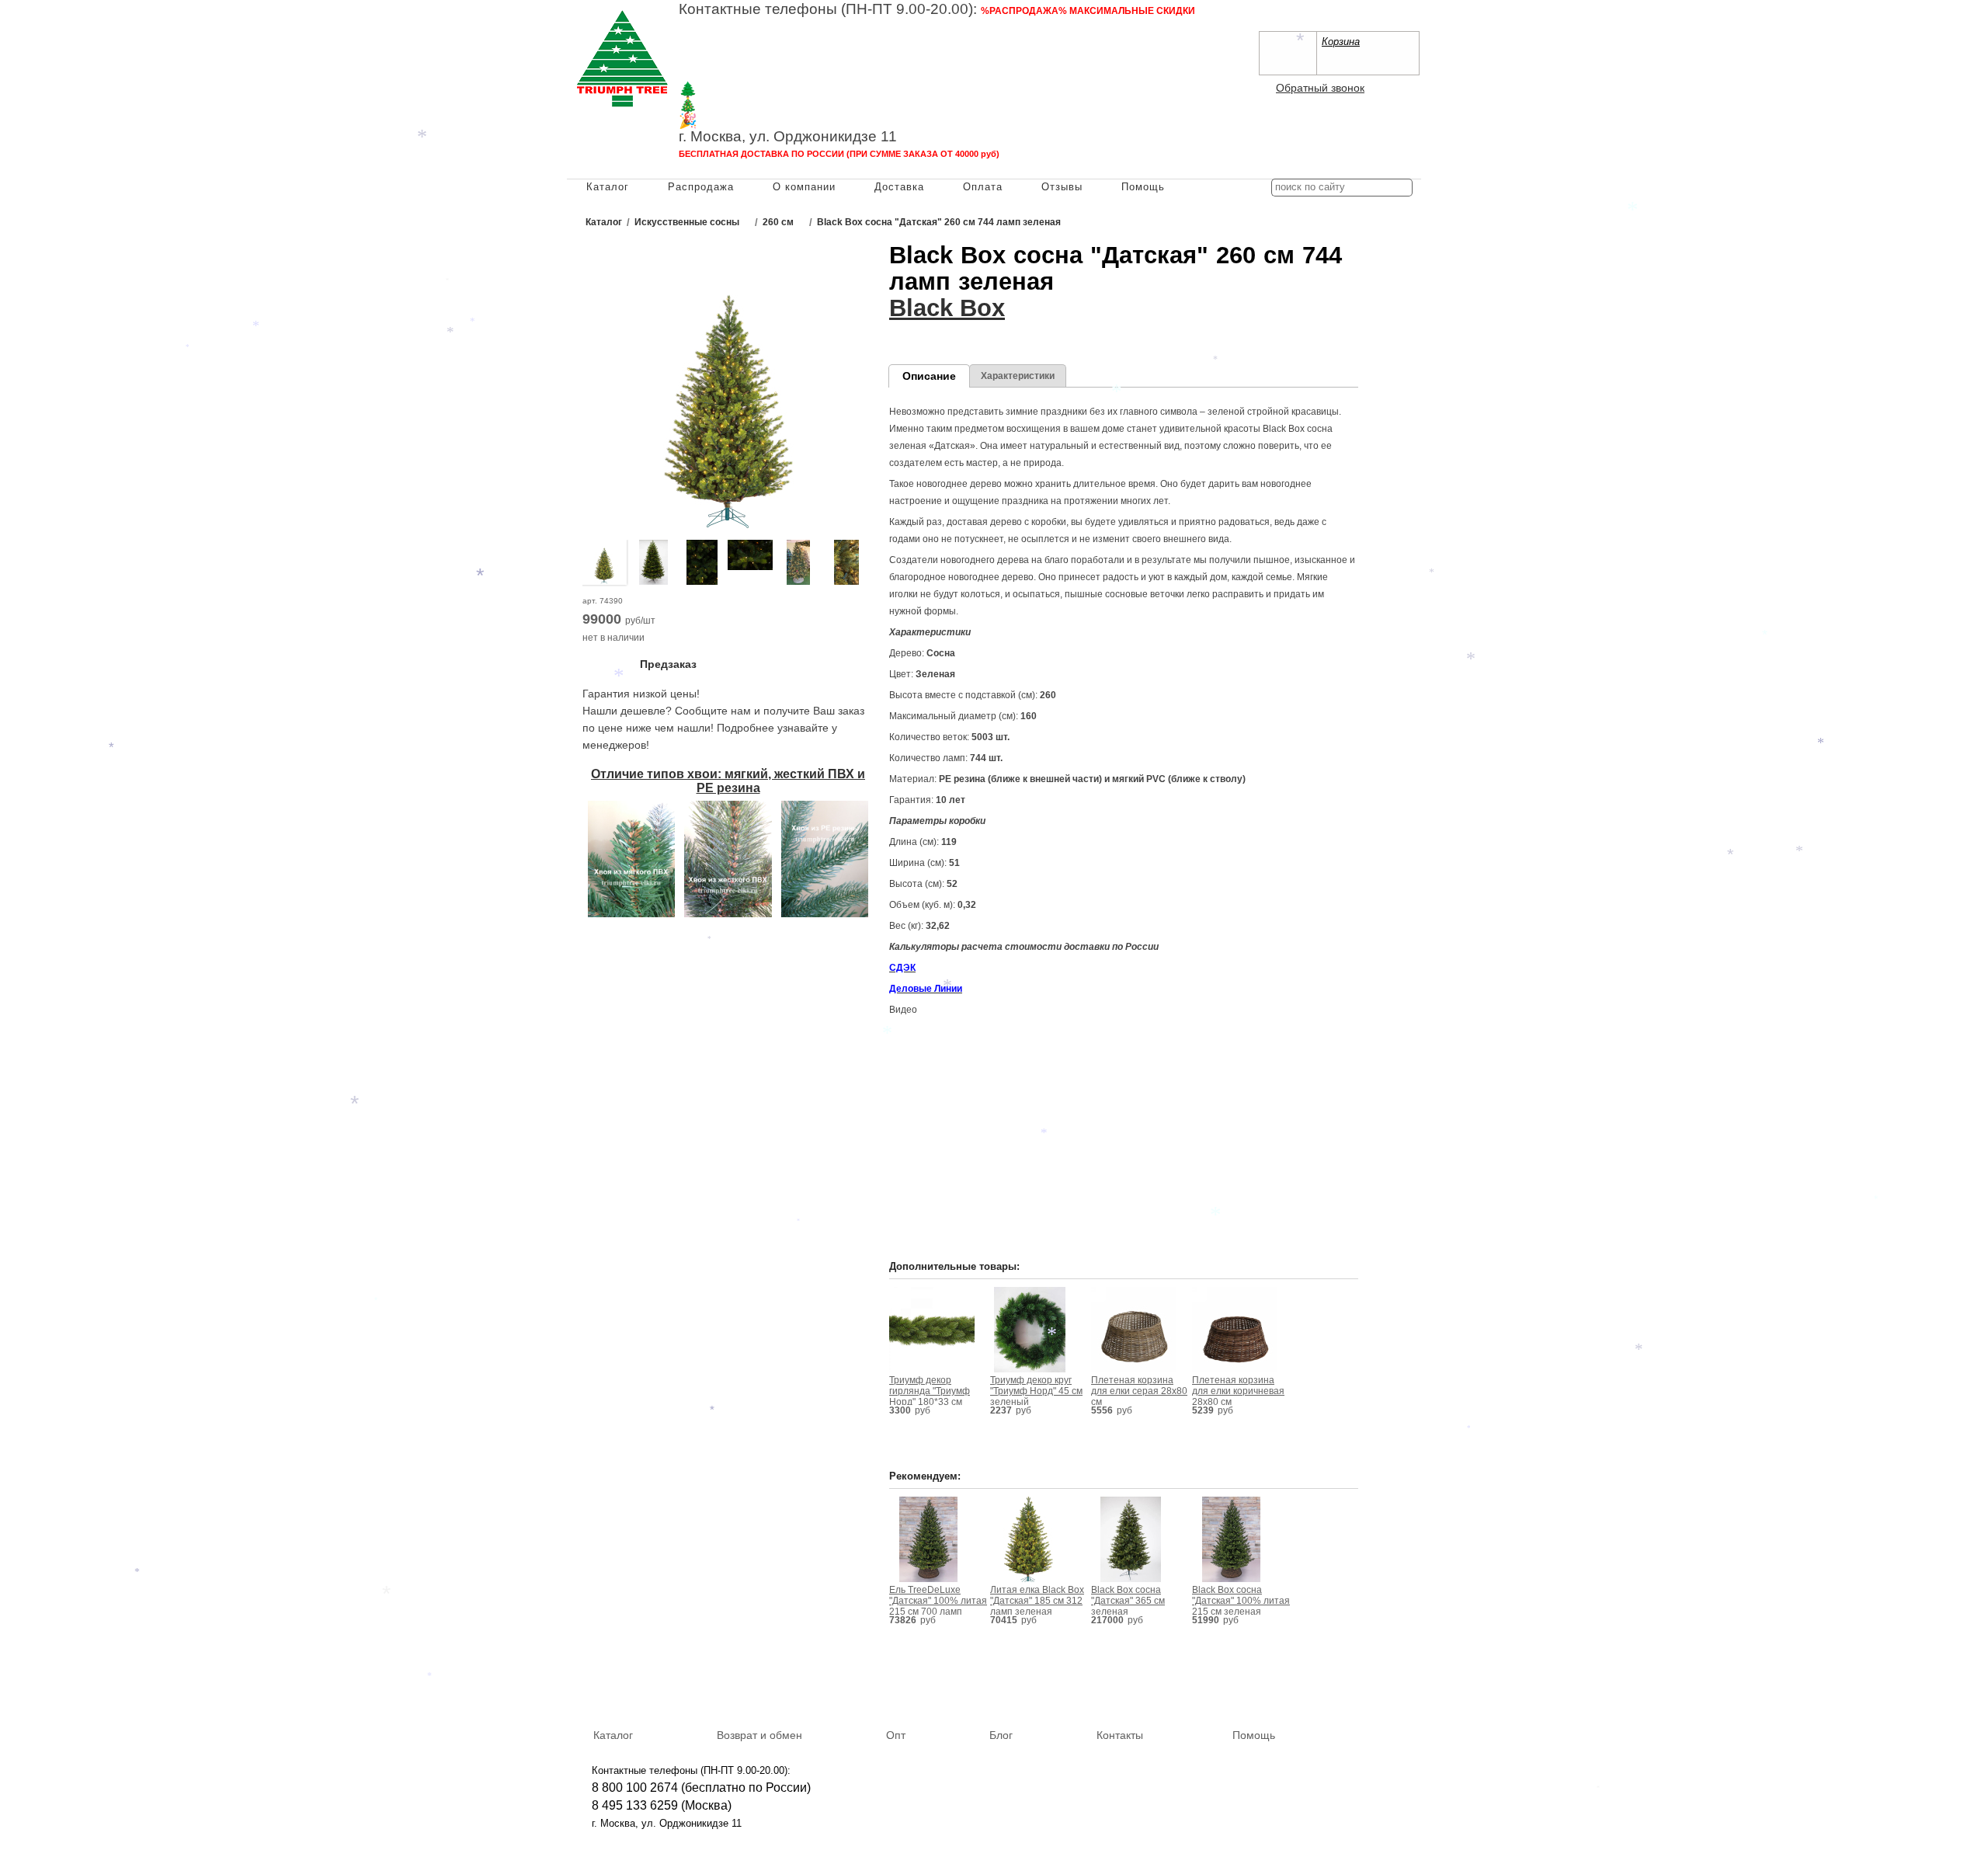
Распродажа (701, 187)
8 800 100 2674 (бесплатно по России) (701, 1787)
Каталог (608, 187)
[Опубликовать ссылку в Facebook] (1359, 1688)
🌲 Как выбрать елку (750, 90)
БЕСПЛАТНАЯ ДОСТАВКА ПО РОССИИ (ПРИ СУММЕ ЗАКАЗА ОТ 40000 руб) (839, 154)
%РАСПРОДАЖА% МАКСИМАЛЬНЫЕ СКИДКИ (1088, 11)
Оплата (983, 187)
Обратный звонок (1320, 88)
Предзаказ (668, 664)
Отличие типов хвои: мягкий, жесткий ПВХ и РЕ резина (728, 781)
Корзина (1341, 42)
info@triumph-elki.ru (1044, 59)
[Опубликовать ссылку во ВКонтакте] (1336, 1689)
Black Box (947, 308)
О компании (804, 187)
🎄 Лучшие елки (734, 105)
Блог (1001, 1735)
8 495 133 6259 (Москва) (749, 43)
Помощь (1143, 187)
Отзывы (1062, 187)
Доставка (899, 187)
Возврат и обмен (759, 1735)
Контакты (1120, 1735)
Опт (896, 1735)
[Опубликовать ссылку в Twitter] (1404, 1688)
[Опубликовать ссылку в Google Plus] (1382, 1688)
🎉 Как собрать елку (749, 121)
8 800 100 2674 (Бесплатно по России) (789, 27)
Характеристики (1018, 376)
